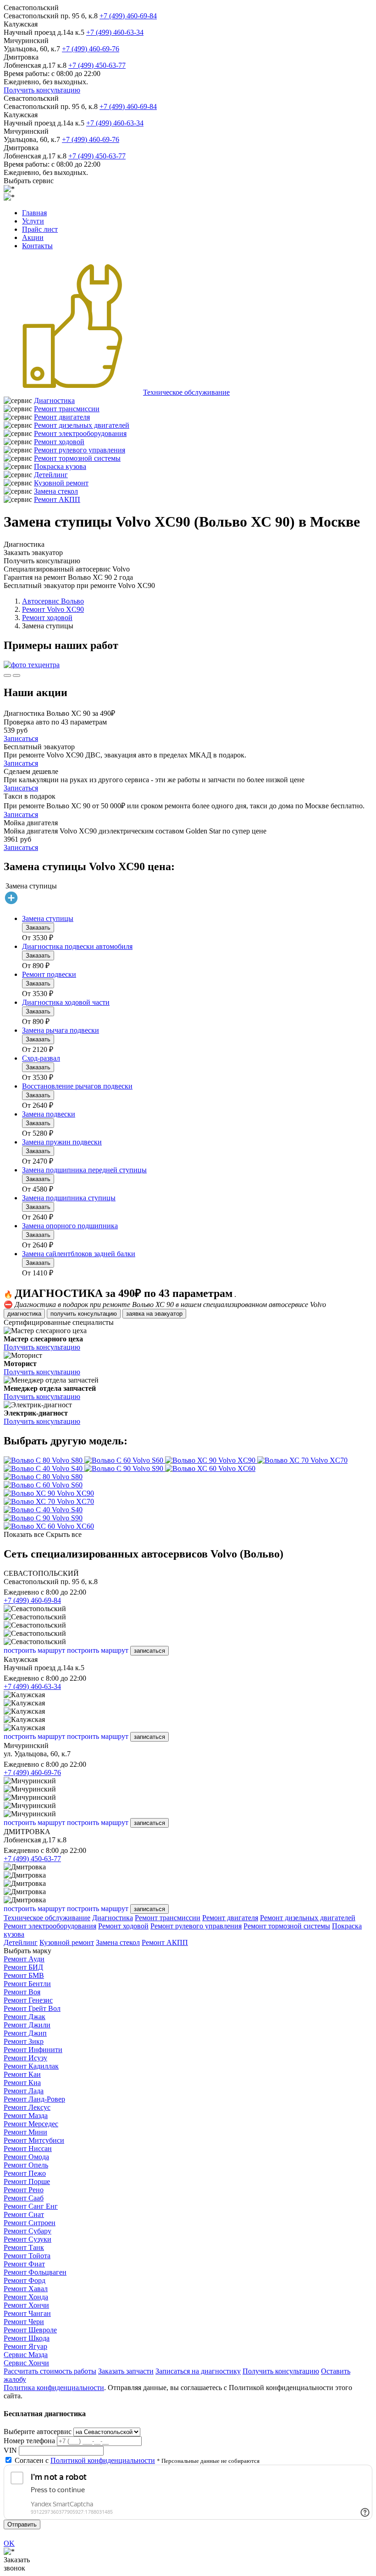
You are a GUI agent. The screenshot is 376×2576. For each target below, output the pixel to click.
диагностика (24, 1314)
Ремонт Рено (24, 2190)
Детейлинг (51, 475)
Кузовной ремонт (61, 483)
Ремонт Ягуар (25, 2346)
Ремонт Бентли (27, 1984)
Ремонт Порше (27, 2181)
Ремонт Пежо (25, 2173)
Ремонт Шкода (27, 2338)
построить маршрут (34, 1650)
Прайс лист (40, 229)
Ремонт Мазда (26, 2116)
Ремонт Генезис (28, 2000)
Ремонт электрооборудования (80, 433)
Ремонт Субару (28, 2231)
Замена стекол (56, 491)
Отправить (22, 2524)
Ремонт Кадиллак (31, 2066)
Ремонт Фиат (24, 2264)
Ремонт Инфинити (33, 2050)
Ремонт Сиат (24, 2214)
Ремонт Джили (27, 2025)
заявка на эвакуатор (154, 1314)
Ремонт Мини (25, 2132)
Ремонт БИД (23, 1967)
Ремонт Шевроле (30, 2330)
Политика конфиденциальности (54, 2388)
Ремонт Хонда (26, 2297)
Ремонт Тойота (27, 2256)
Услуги (33, 221)
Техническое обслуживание (186, 392)
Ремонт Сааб (24, 2198)
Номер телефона (29, 2441)
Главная (34, 213)
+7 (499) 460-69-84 (128, 16)
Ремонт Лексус (27, 2107)
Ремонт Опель (26, 2165)
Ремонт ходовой (59, 442)
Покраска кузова (60, 466)
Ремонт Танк (24, 2247)
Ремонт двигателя (62, 417)
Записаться (21, 738)
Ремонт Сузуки (28, 2239)
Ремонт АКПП (57, 499)
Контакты (37, 246)
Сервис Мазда (26, 2355)
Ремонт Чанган (27, 2313)
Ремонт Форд (25, 2280)
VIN (10, 2450)
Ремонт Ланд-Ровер (34, 2099)
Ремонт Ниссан (28, 2148)
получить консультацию (84, 1314)
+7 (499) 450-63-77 (97, 65)
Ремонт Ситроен (30, 2223)
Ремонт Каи (22, 2074)
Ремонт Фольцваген (35, 2272)
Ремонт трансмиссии (67, 409)
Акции (33, 237)
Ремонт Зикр (24, 2041)
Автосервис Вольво (53, 601)
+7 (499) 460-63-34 (115, 32)
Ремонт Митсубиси (34, 2140)
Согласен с (85, 2460)
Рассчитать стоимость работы (50, 2371)
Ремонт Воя (22, 1992)
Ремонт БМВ (24, 1975)
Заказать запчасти (126, 2371)
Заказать (38, 928)
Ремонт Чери (24, 2322)
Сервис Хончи (26, 2363)
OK (9, 2543)
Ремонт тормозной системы (77, 458)
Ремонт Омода (26, 2157)
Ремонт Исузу (25, 2058)
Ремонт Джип (25, 2033)
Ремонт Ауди (24, 1959)
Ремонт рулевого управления (80, 450)
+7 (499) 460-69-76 (91, 49)
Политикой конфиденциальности (103, 2460)
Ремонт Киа (22, 2083)
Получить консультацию (42, 90)
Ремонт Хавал (26, 2289)
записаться (149, 1651)
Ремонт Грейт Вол (32, 2008)
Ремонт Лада (24, 2091)
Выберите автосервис (38, 2432)
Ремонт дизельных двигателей (82, 425)
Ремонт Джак (25, 2017)
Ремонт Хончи (26, 2305)
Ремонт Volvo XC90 (53, 609)
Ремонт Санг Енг (31, 2206)
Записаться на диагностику (198, 2371)
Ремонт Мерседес (31, 2124)
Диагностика (54, 400)
